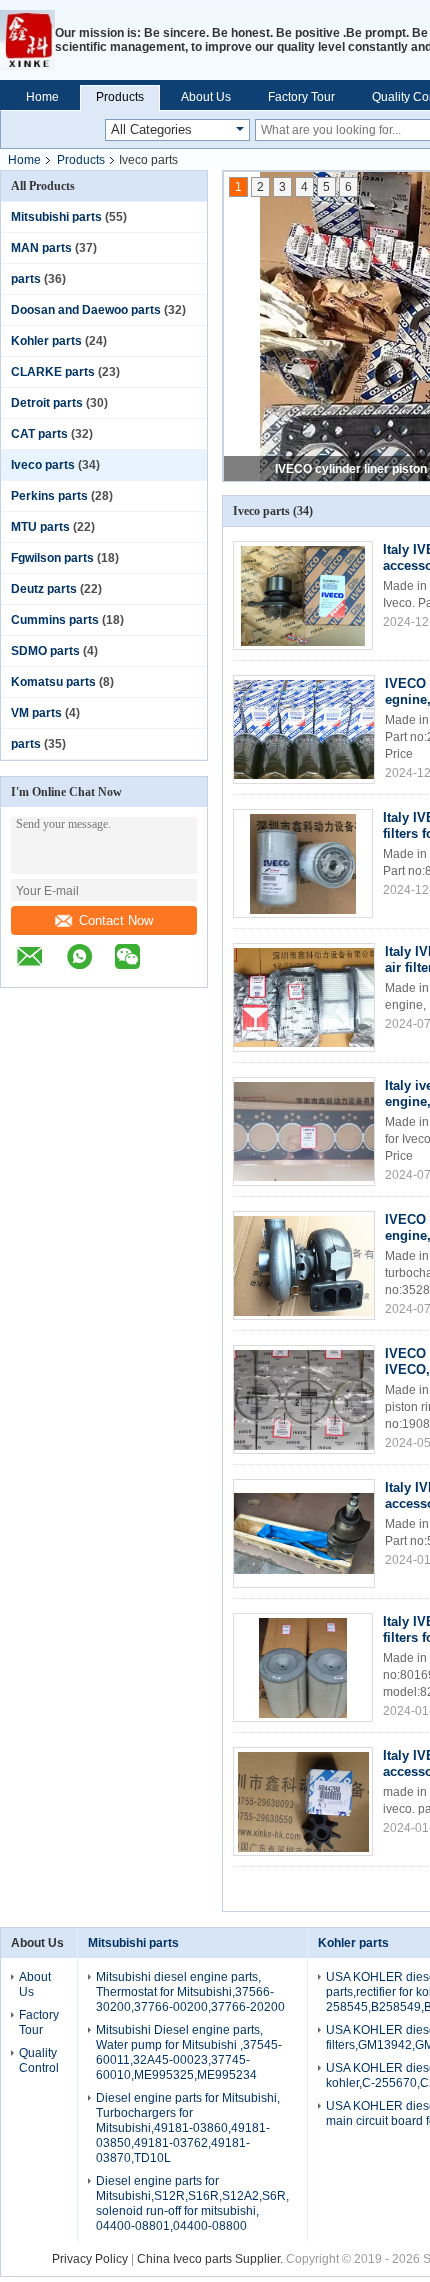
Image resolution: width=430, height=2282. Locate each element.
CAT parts (39, 434)
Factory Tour (301, 97)
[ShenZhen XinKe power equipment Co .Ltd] (27, 40)
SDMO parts (45, 651)
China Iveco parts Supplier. (211, 2259)
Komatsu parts (53, 682)
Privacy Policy (90, 2259)
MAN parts (41, 248)
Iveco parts (43, 465)
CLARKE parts (53, 372)
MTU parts (40, 527)
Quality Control (39, 2060)
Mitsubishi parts (56, 217)
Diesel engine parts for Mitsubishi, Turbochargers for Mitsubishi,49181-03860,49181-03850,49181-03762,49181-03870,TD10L (188, 2128)
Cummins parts (55, 620)
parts (26, 279)
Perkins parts (49, 496)
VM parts (36, 713)
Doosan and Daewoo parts (86, 310)
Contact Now (116, 920)
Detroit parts (47, 403)
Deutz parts (44, 589)
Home (42, 97)
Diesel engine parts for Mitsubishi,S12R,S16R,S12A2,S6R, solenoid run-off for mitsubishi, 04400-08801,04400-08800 (192, 2203)
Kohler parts (46, 341)
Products (120, 97)
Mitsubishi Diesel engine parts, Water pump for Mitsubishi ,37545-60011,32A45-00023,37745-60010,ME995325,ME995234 (189, 2052)
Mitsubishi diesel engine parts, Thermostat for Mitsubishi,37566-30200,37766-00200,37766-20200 (190, 1992)
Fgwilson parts (52, 558)
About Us (206, 97)
